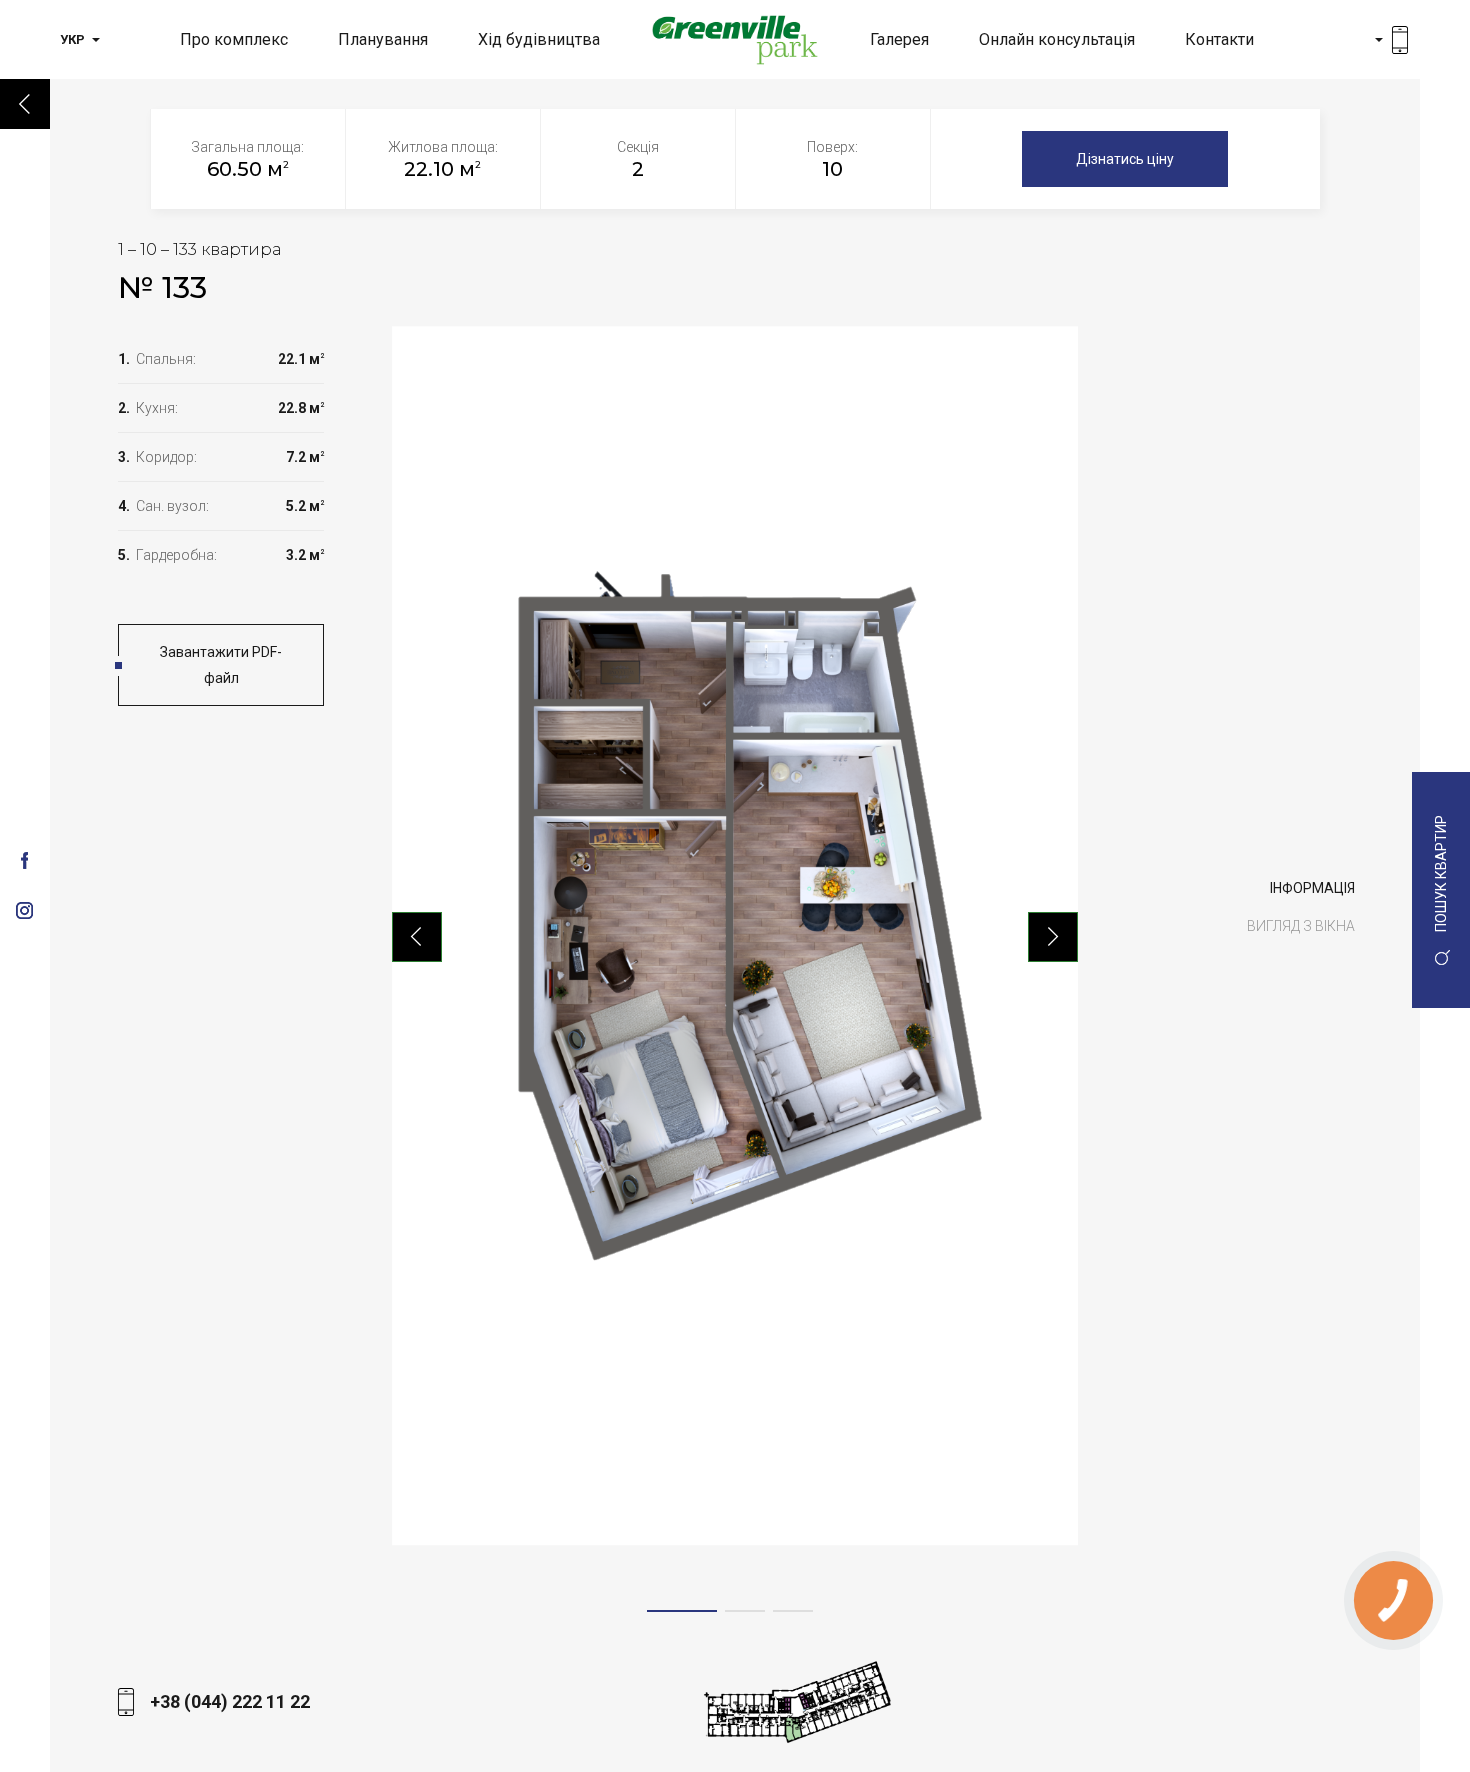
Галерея (899, 39)
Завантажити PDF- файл (221, 665)
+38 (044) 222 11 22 (230, 1701)
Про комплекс (234, 39)
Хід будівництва (539, 39)
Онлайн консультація (1057, 39)
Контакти (1219, 39)
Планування (383, 39)
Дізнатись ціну (1125, 159)
